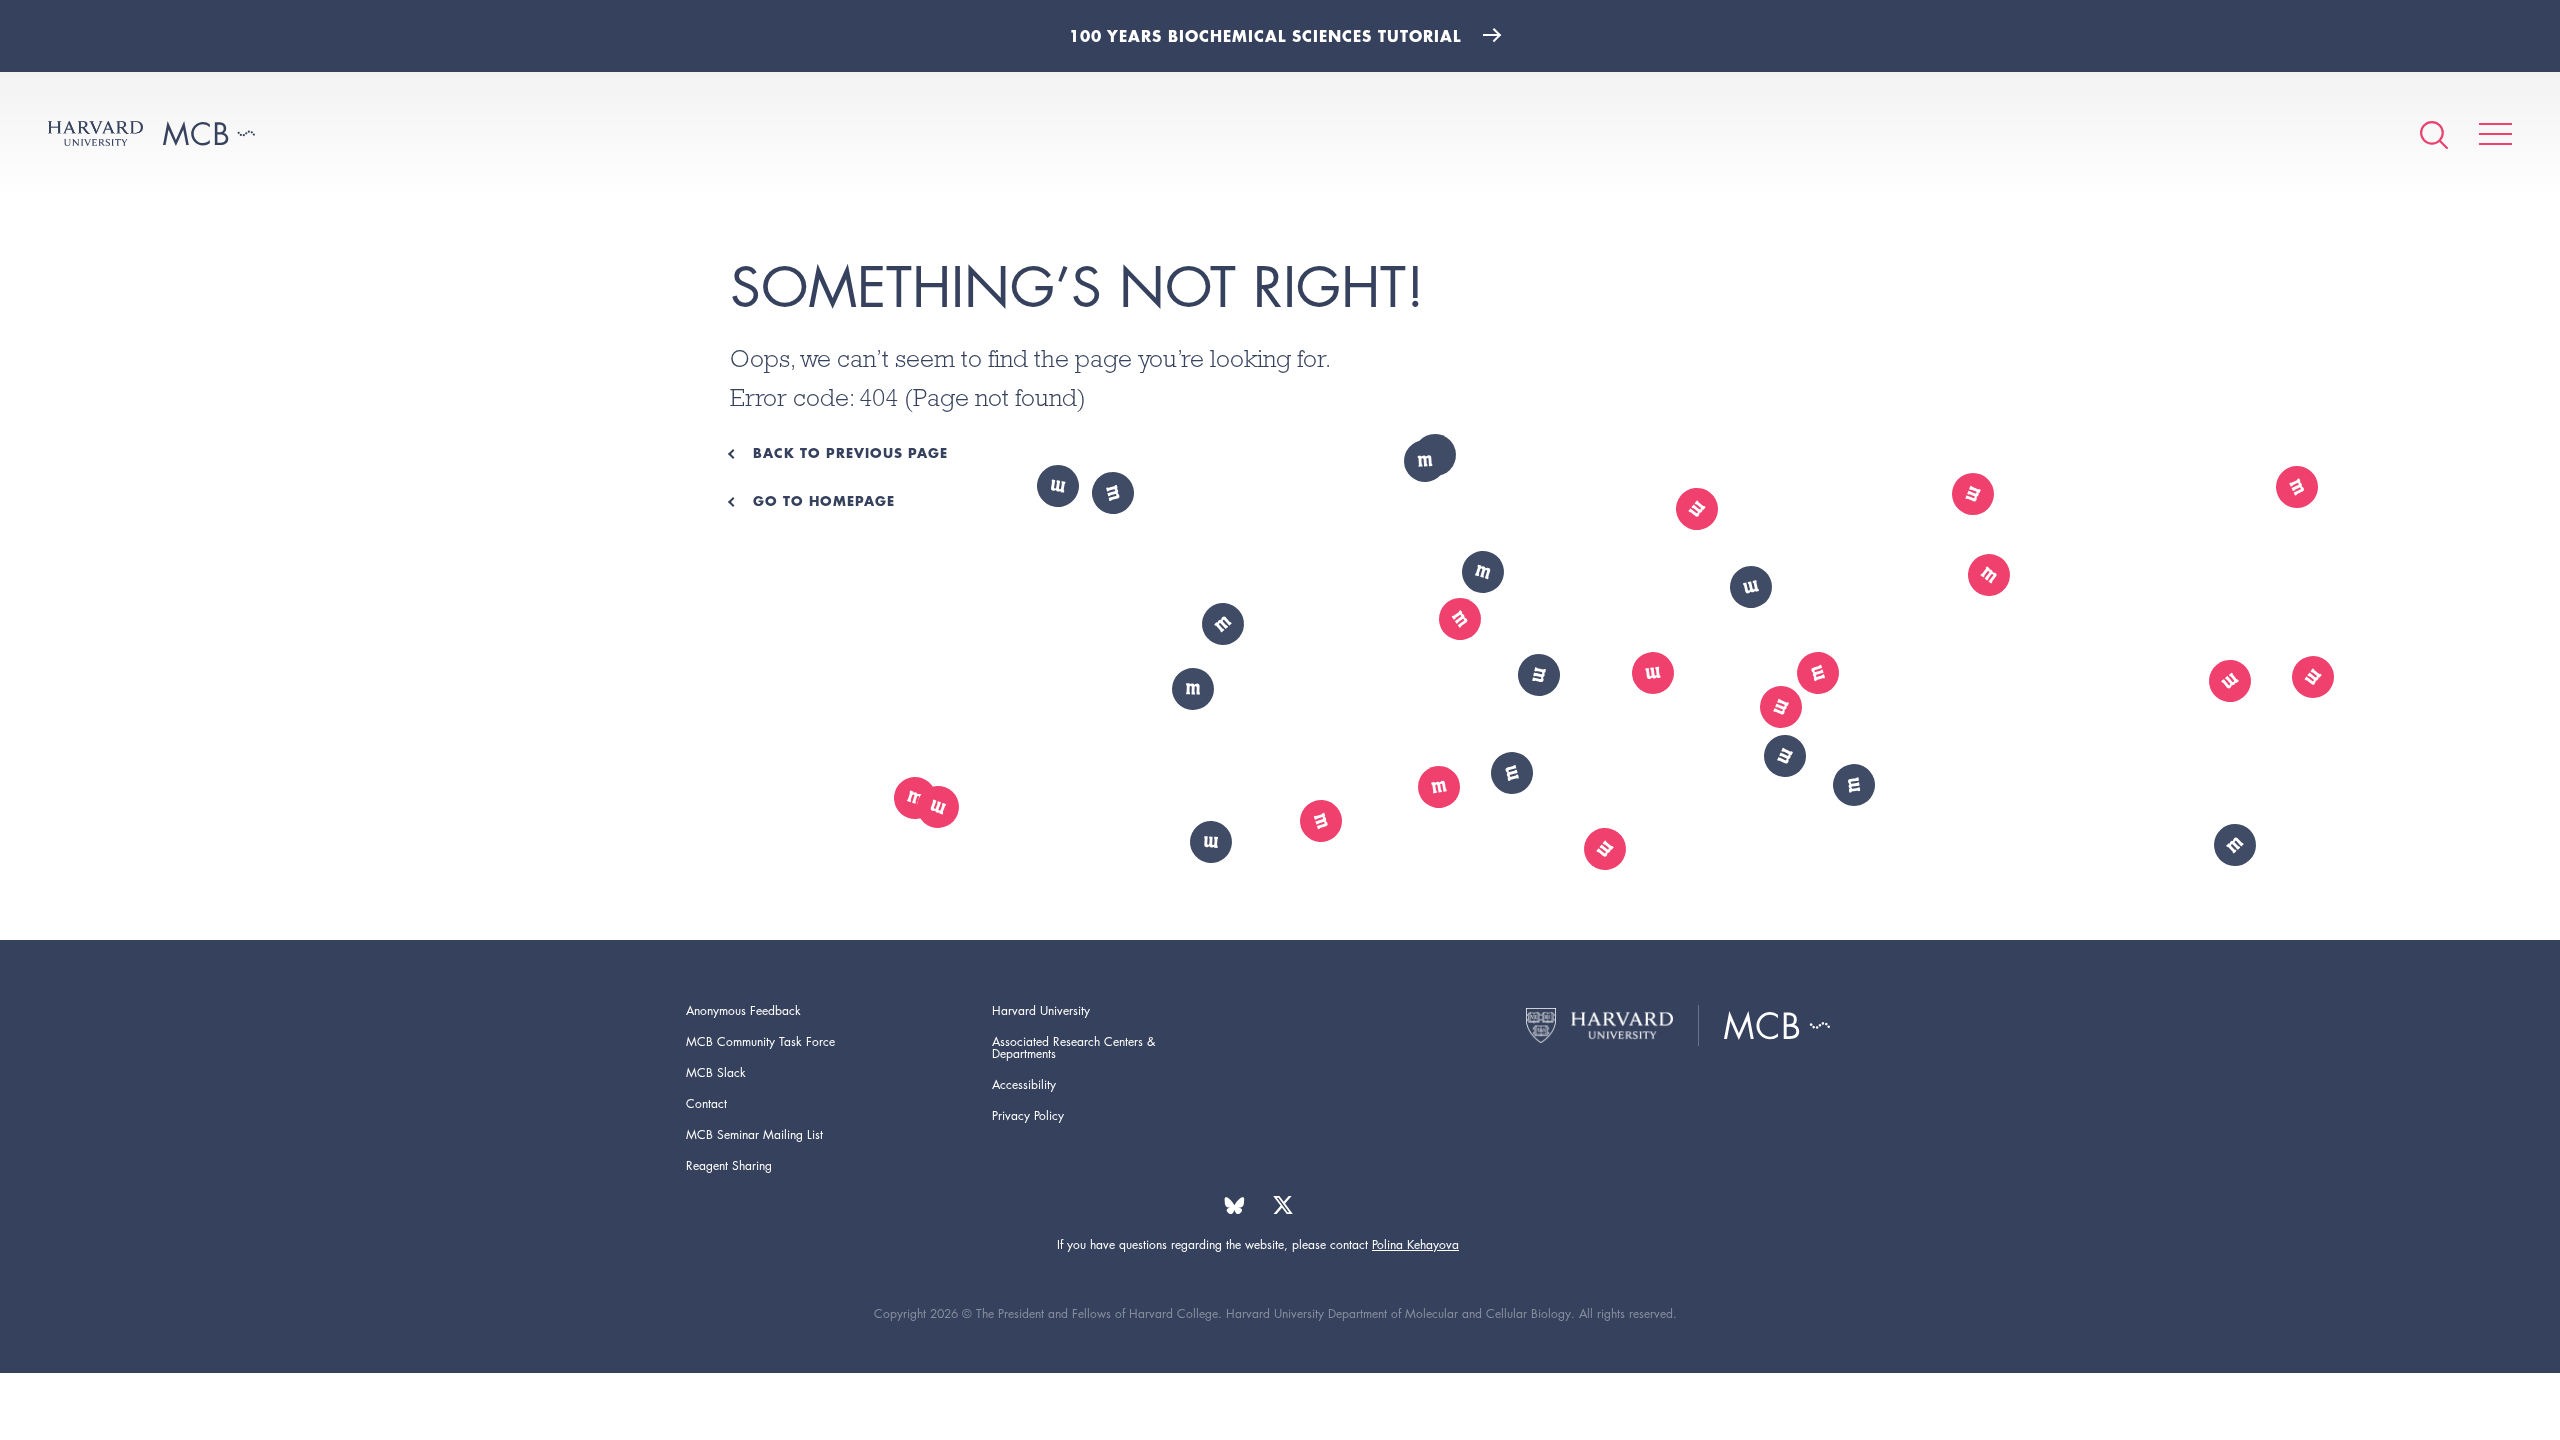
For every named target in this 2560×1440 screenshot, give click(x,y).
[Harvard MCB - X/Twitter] (1283, 1205)
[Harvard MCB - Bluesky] (1234, 1205)
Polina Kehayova (1415, 1244)
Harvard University (1041, 1010)
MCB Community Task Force (760, 1041)
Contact (706, 1103)
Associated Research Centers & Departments (1073, 1047)
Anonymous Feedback (743, 1010)
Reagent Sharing (729, 1165)
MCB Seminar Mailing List (754, 1134)
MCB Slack (716, 1072)
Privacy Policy (1028, 1115)
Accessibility (1024, 1084)
